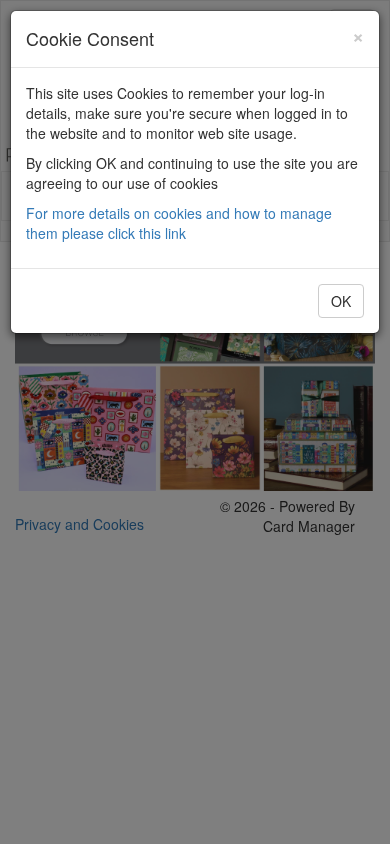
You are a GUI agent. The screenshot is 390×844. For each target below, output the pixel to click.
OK (341, 301)
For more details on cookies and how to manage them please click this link (179, 223)
